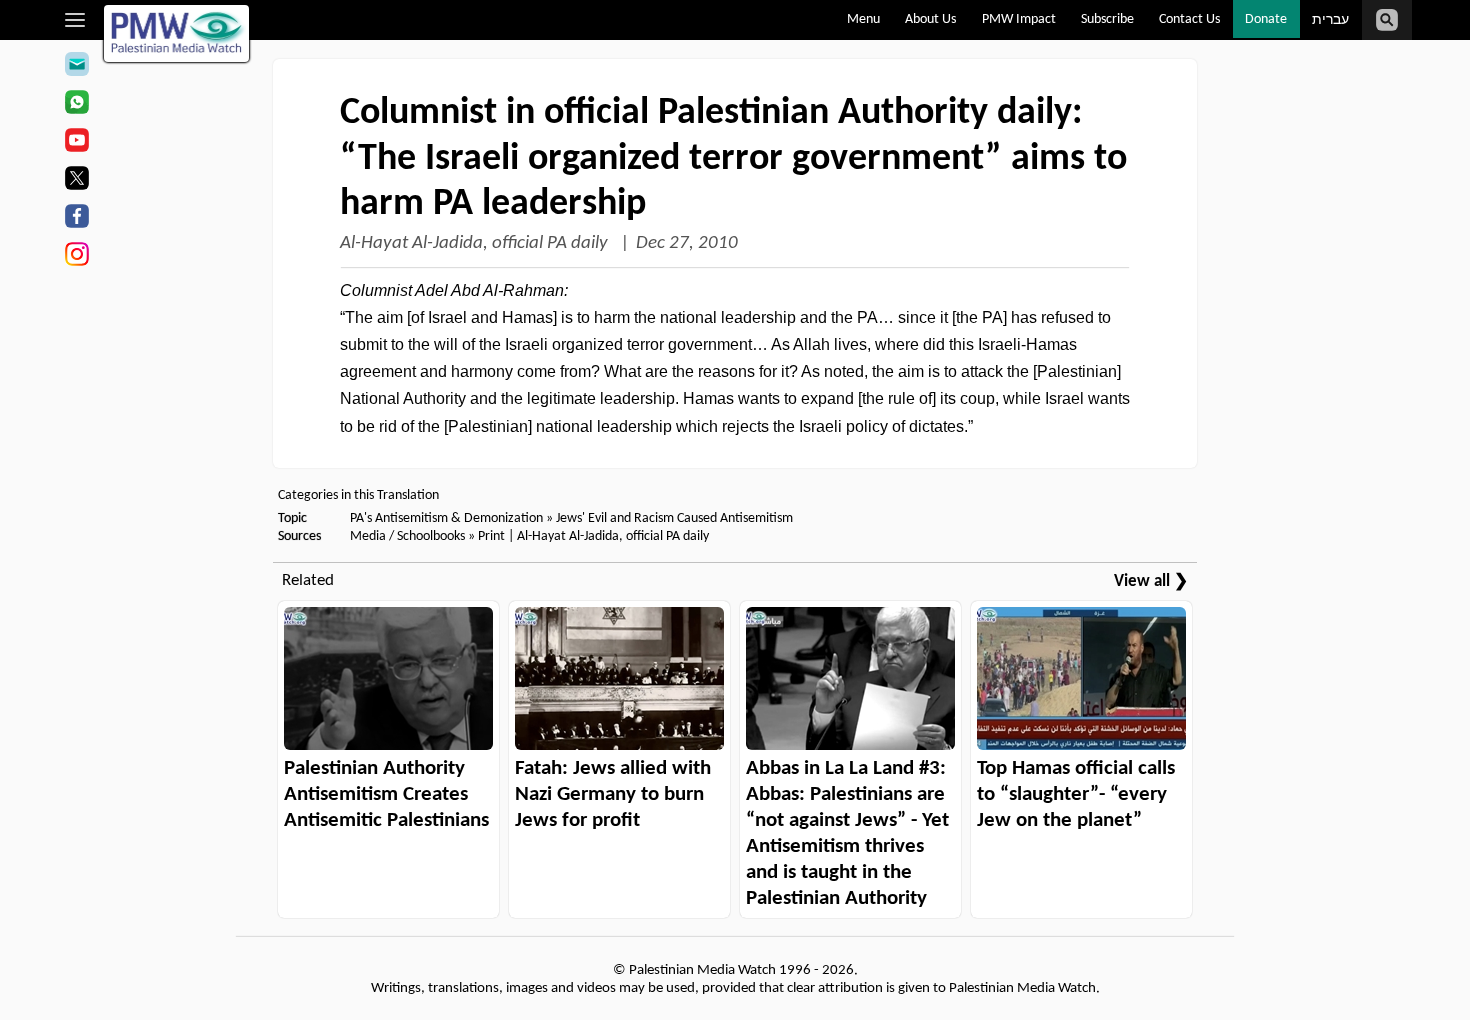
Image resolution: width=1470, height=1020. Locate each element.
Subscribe (1107, 19)
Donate (1266, 19)
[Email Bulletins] (76, 67)
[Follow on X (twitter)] (76, 181)
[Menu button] (75, 20)
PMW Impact (1019, 19)
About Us (930, 19)
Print (491, 536)
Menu (863, 19)
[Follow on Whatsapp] (76, 105)
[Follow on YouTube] (76, 143)
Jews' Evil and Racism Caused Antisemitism (674, 518)
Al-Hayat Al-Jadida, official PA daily (476, 243)
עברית (1330, 20)
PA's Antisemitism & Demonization (446, 518)
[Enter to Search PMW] (1387, 20)
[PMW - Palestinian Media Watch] (177, 33)
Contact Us (1189, 19)
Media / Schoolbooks (407, 536)
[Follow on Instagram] (76, 257)
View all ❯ (1151, 581)
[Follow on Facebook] (76, 219)
